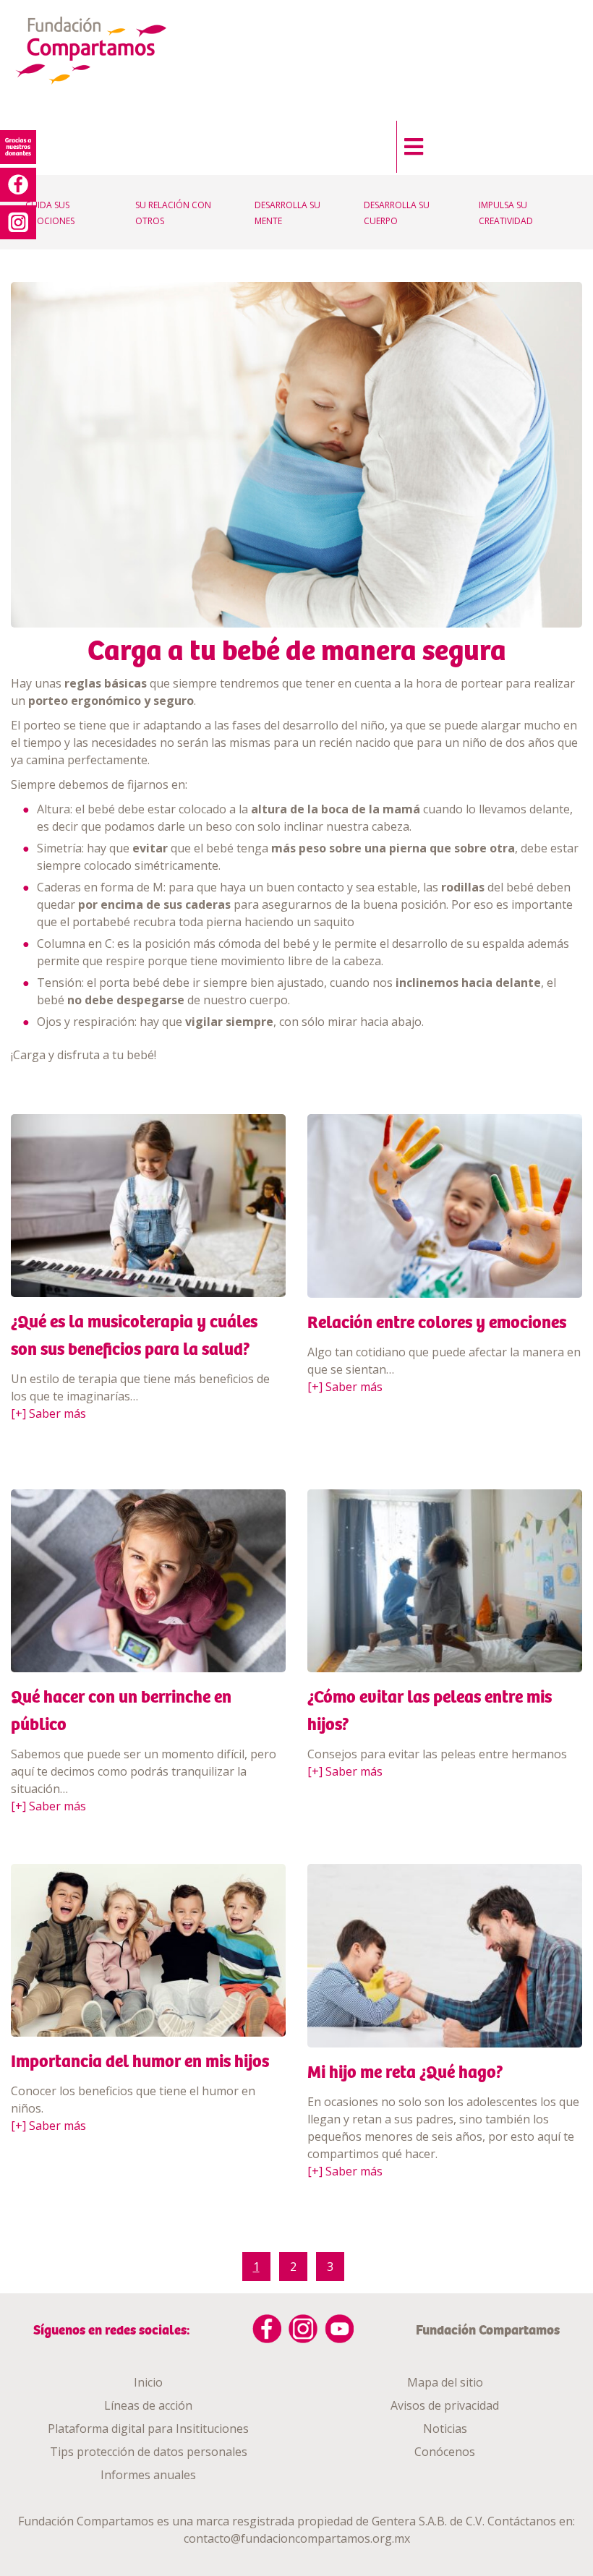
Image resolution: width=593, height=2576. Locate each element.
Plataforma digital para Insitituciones (148, 2429)
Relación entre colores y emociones (437, 1322)
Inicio (148, 2382)
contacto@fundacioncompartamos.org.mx (297, 2538)
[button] (410, 143)
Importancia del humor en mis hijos (140, 2061)
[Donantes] (18, 147)
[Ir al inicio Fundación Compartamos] (106, 52)
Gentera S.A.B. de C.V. (428, 2521)
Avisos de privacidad (445, 2405)
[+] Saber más (48, 1413)
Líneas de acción (148, 2405)
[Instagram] (303, 2329)
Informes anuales (148, 2475)
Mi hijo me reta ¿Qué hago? (405, 2072)
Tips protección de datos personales (149, 2452)
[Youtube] (339, 2329)
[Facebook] (267, 2329)
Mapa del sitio (445, 2382)
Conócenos (445, 2452)
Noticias (445, 2429)
